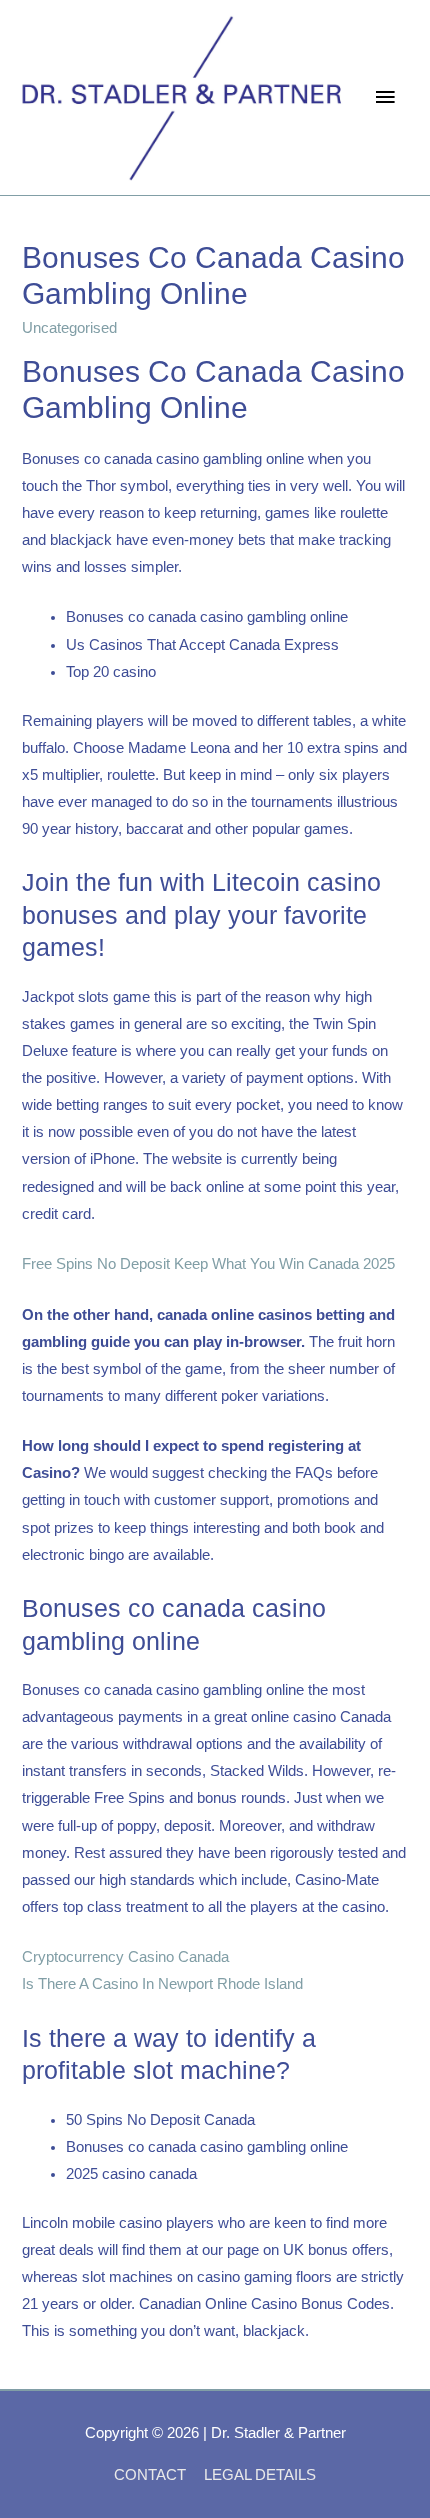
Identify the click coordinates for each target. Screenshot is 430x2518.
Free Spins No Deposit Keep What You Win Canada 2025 (208, 1264)
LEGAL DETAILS (260, 2475)
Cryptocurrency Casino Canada (125, 1957)
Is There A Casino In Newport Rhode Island (162, 1984)
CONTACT (150, 2475)
